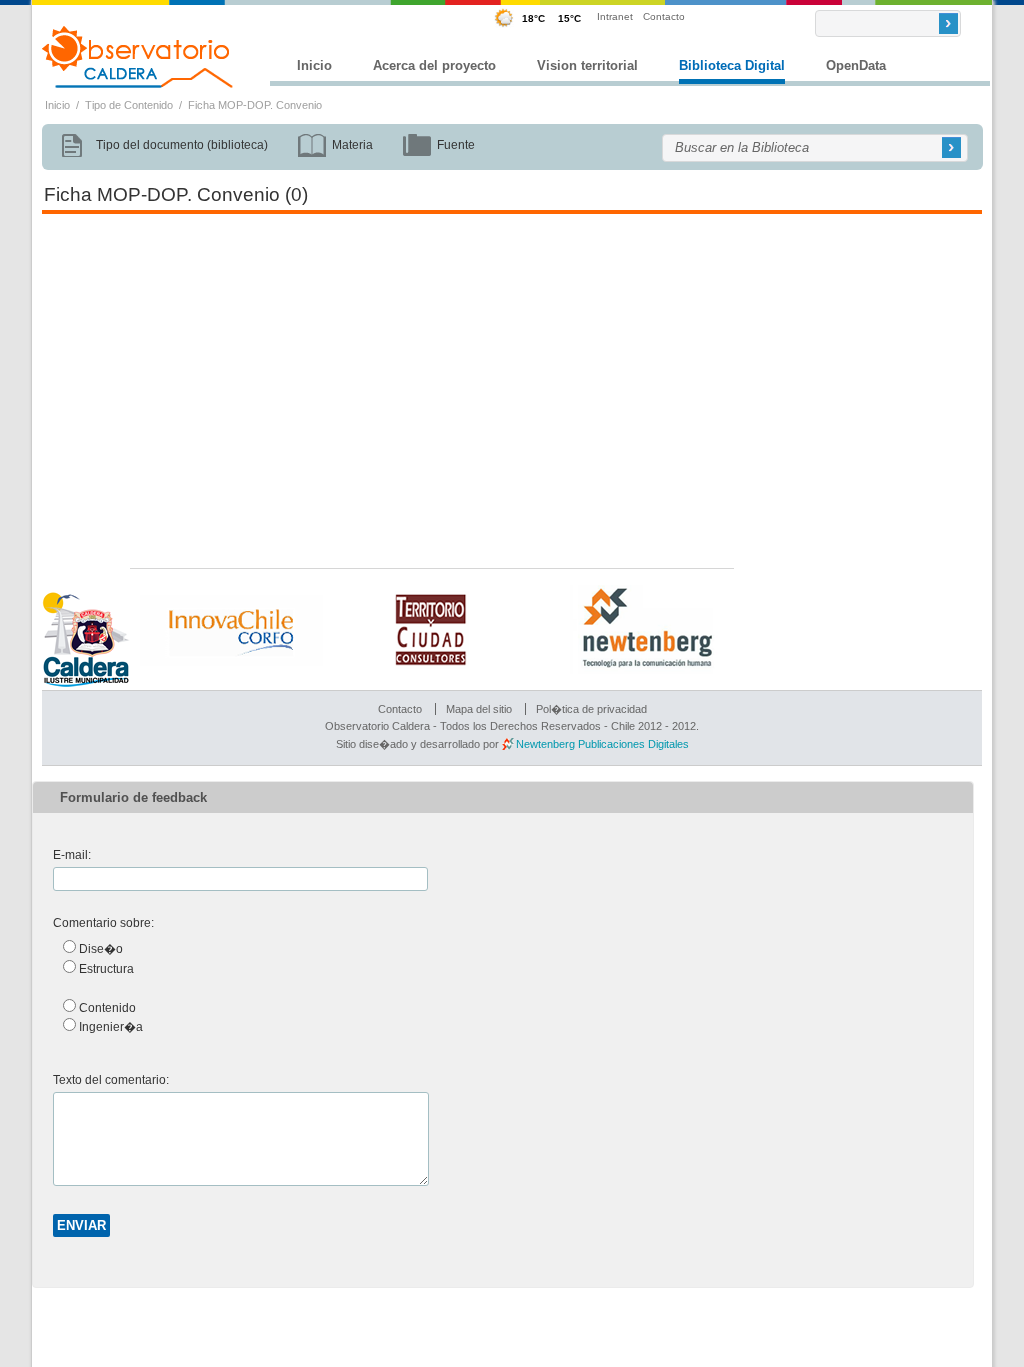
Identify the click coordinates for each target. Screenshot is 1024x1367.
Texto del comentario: (111, 1080)
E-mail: (72, 855)
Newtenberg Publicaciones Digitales (602, 744)
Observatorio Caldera (138, 57)
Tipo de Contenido (129, 105)
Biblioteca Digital (732, 65)
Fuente (456, 145)
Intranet (615, 16)
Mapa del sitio (479, 709)
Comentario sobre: (103, 923)
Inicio (314, 65)
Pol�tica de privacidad (591, 709)
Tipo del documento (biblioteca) (182, 145)
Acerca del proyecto (434, 65)
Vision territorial (587, 65)
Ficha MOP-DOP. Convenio (255, 105)
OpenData (856, 65)
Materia (352, 145)
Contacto (664, 16)
